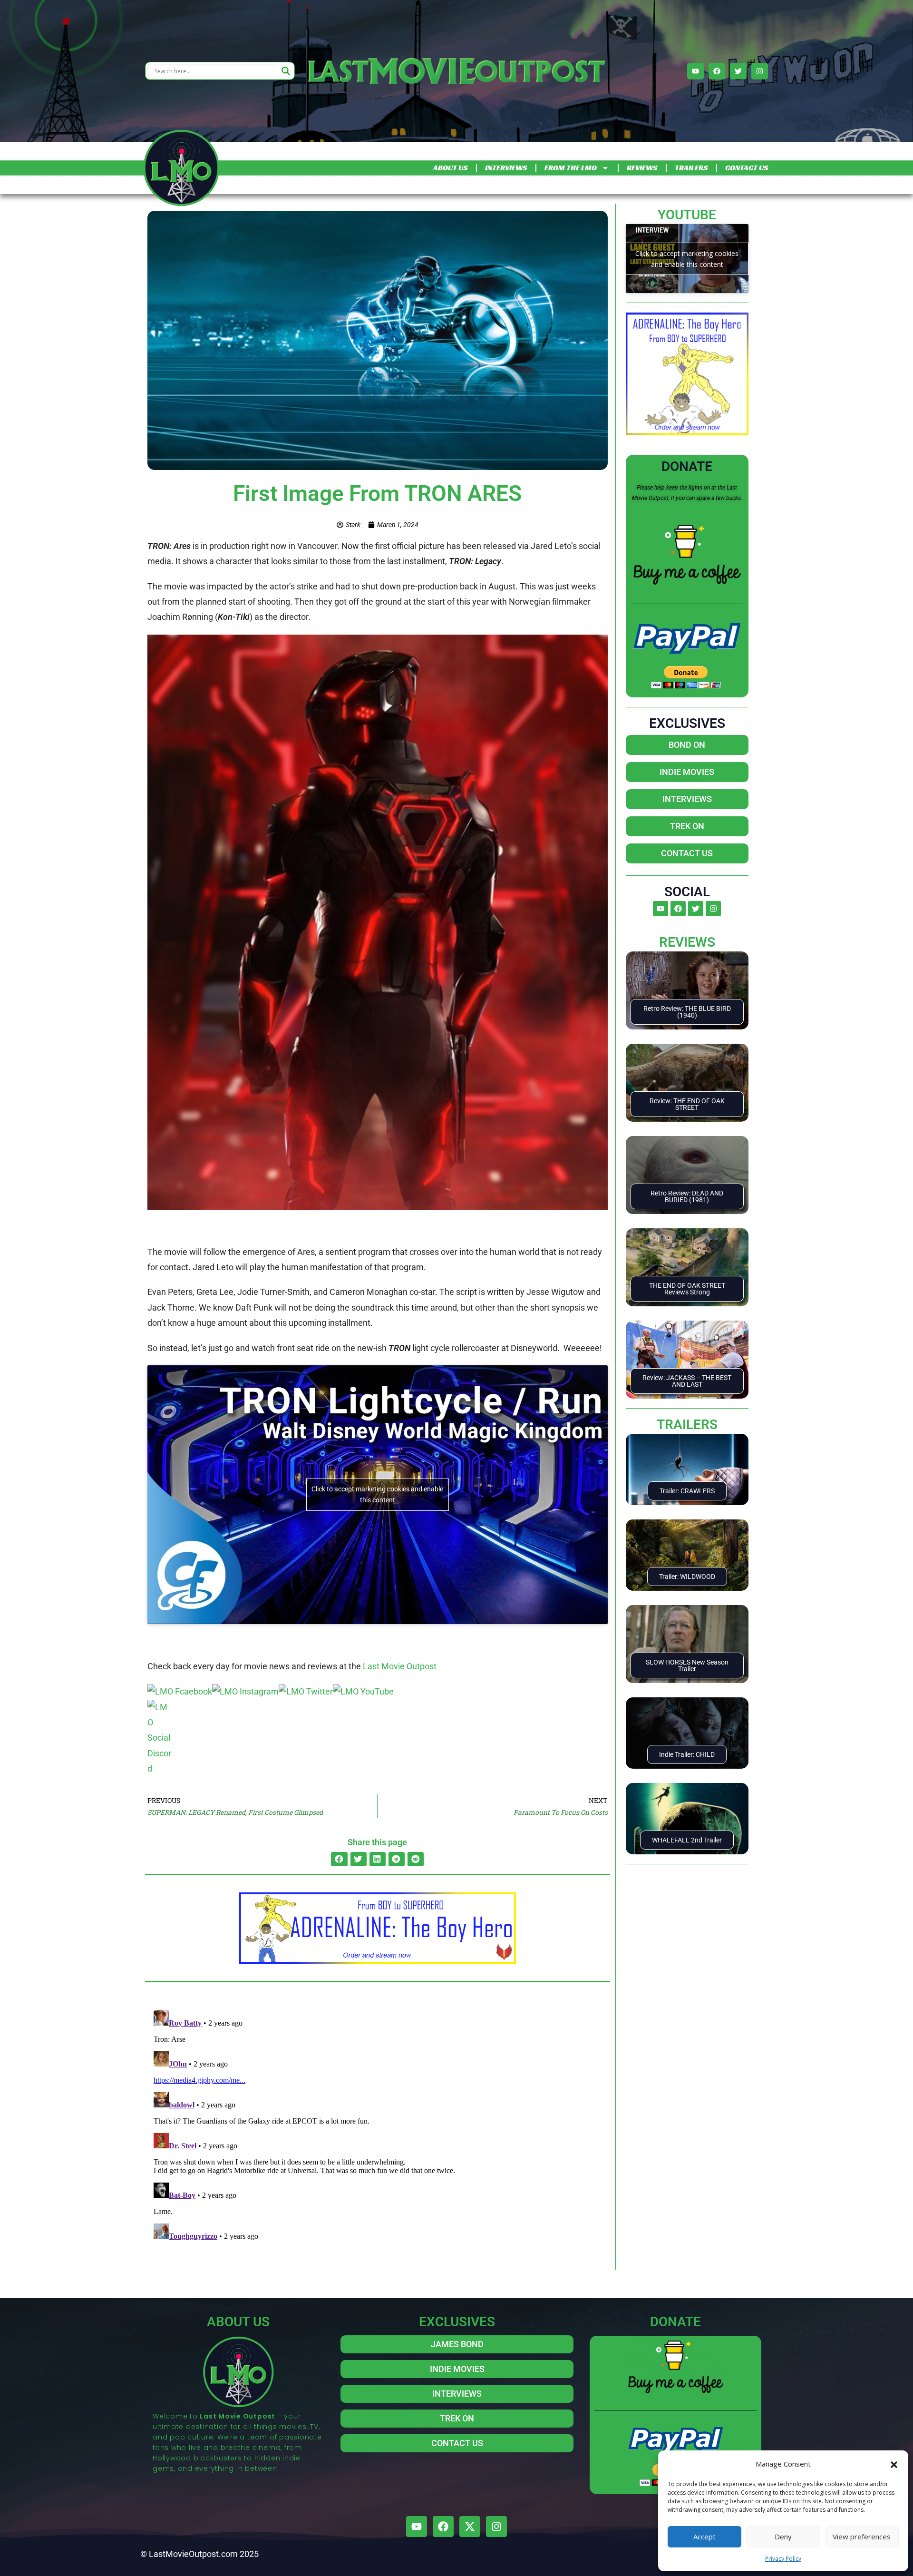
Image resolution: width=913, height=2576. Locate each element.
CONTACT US (747, 168)
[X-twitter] (470, 2527)
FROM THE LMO (571, 168)
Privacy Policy (783, 2559)
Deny (783, 2537)
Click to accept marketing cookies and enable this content (377, 1494)
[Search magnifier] (286, 71)
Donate (687, 466)
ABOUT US (450, 168)
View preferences (862, 2537)
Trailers (687, 1425)
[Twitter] (738, 71)
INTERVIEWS (506, 168)
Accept (704, 2537)
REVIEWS (642, 168)
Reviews (687, 942)
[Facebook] (717, 71)
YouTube (687, 215)
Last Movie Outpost (400, 1666)
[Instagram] (760, 71)
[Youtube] (695, 71)
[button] (894, 2464)
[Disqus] (378, 2125)
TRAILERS (691, 168)
